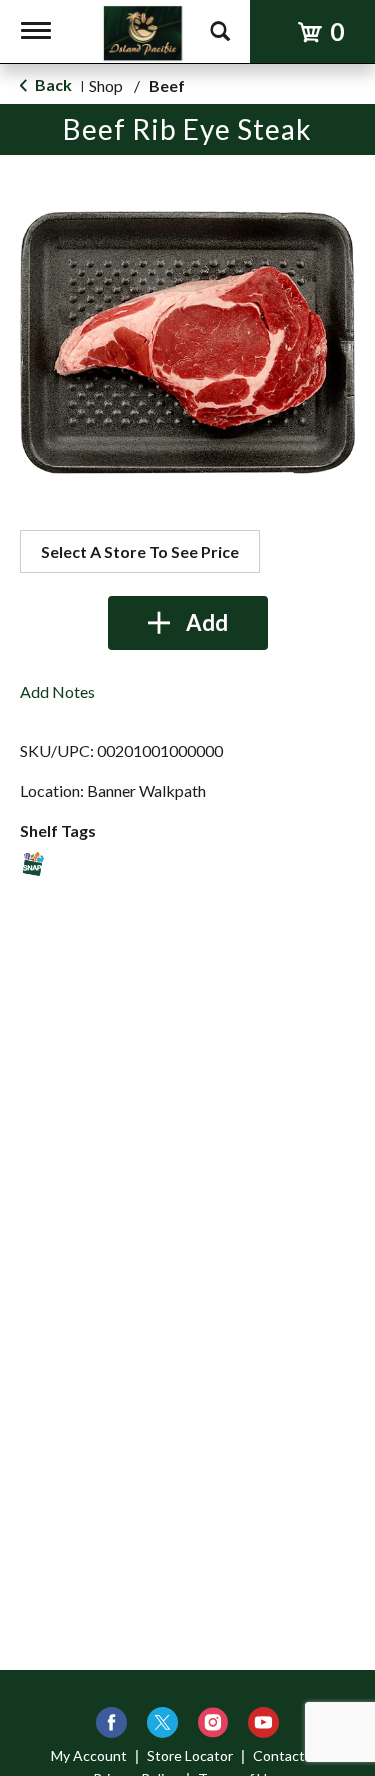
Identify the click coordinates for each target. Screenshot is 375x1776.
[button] (188, 623)
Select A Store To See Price (140, 551)
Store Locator (190, 1755)
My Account (89, 1755)
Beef (167, 85)
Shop (106, 85)
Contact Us (289, 1755)
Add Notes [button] (57, 691)
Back (52, 84)
